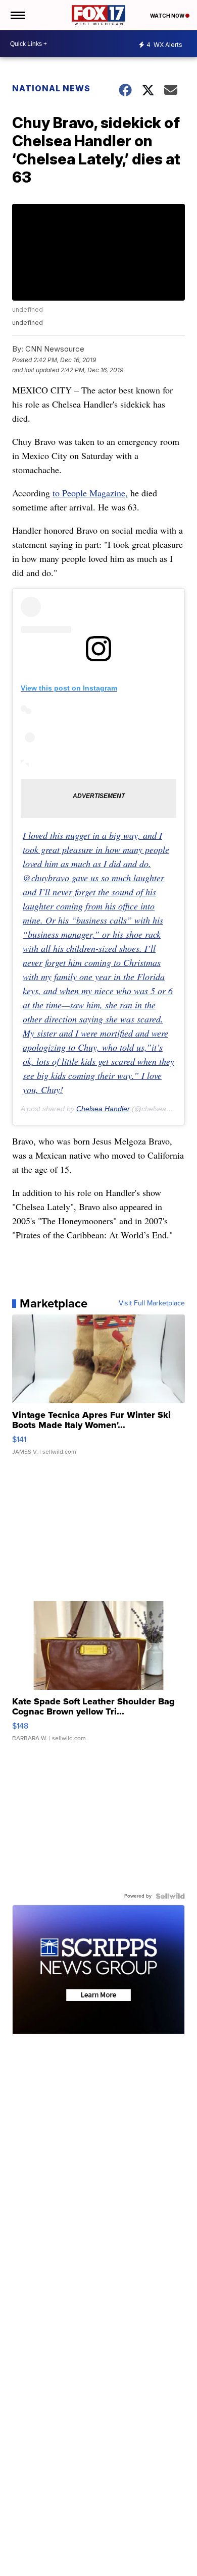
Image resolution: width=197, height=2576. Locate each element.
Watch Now (168, 16)
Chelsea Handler (103, 1109)
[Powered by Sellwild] (170, 1896)
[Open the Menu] (17, 15)
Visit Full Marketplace (152, 1303)
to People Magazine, (90, 493)
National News (51, 88)
